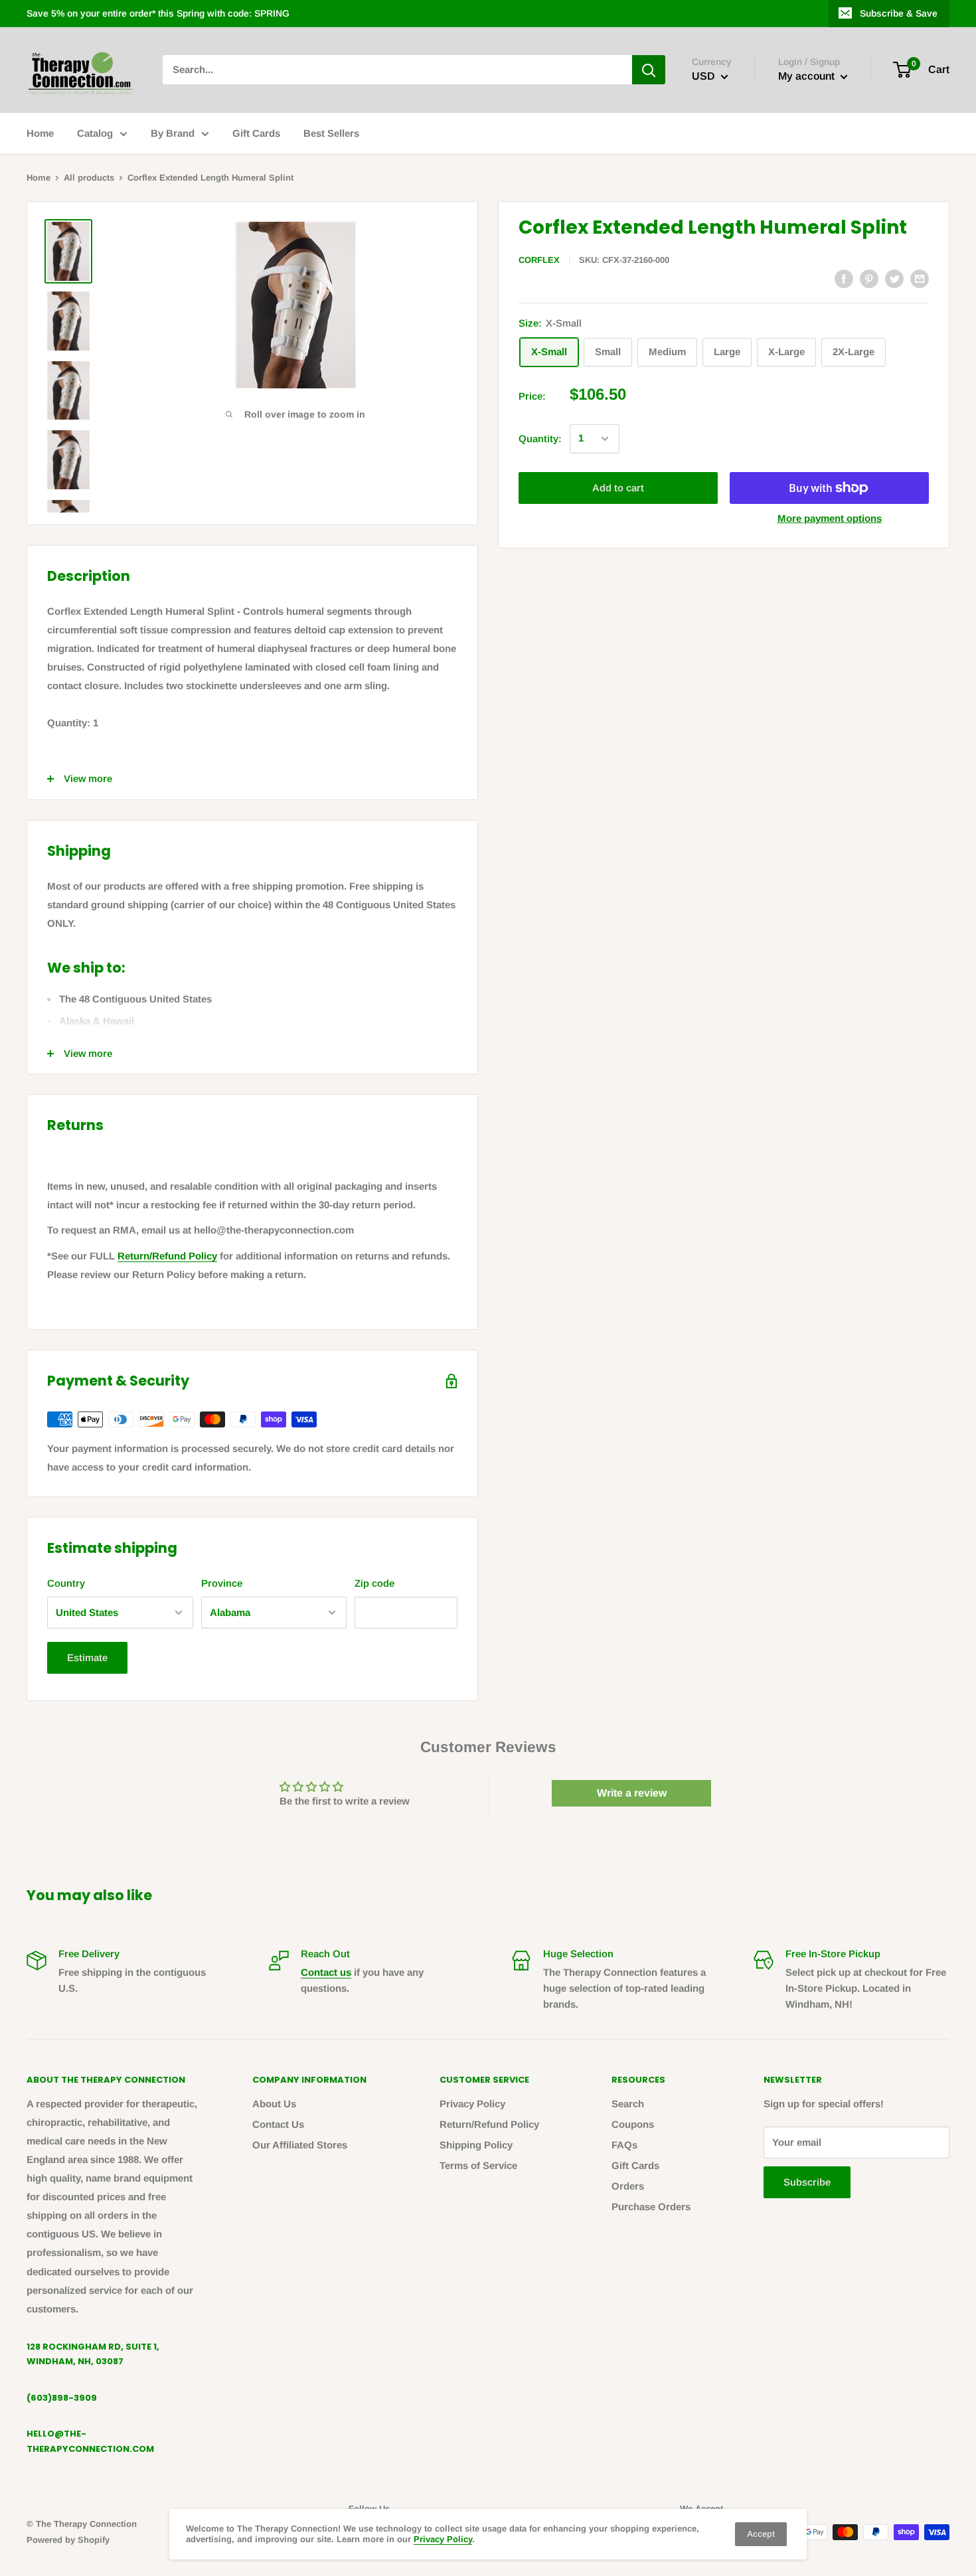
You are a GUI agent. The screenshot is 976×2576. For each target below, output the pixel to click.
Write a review (632, 1793)
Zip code (374, 1583)
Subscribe (807, 2182)
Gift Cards (256, 133)
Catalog (95, 133)
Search (628, 2104)
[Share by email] (920, 278)
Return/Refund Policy (167, 1256)
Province (222, 1583)
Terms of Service (478, 2165)
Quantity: (540, 439)
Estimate (87, 1657)
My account (808, 77)
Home (40, 133)
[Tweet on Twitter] (894, 278)
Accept (761, 2534)
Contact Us (278, 2124)
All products (89, 178)
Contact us (326, 1972)
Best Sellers (331, 133)
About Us (274, 2104)
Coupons (633, 2124)
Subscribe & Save (899, 13)
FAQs (624, 2145)
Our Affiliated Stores (300, 2145)
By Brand (173, 133)
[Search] (649, 70)
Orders (628, 2186)
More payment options (830, 518)
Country (66, 1583)
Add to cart (618, 488)
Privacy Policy (472, 2104)
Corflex (539, 260)
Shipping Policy (476, 2145)
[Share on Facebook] (844, 278)
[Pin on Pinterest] (869, 278)
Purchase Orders (651, 2207)
